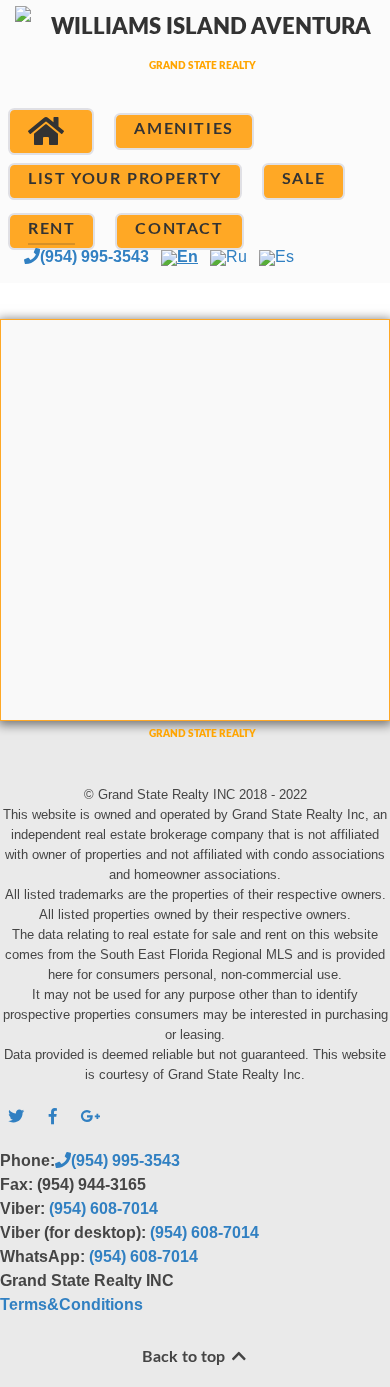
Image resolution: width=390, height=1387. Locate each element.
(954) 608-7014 (103, 1208)
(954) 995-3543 (94, 256)
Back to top (185, 1357)
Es (284, 256)
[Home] (51, 132)
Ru (236, 256)
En (187, 256)
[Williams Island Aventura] (195, 62)
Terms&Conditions (71, 1304)
